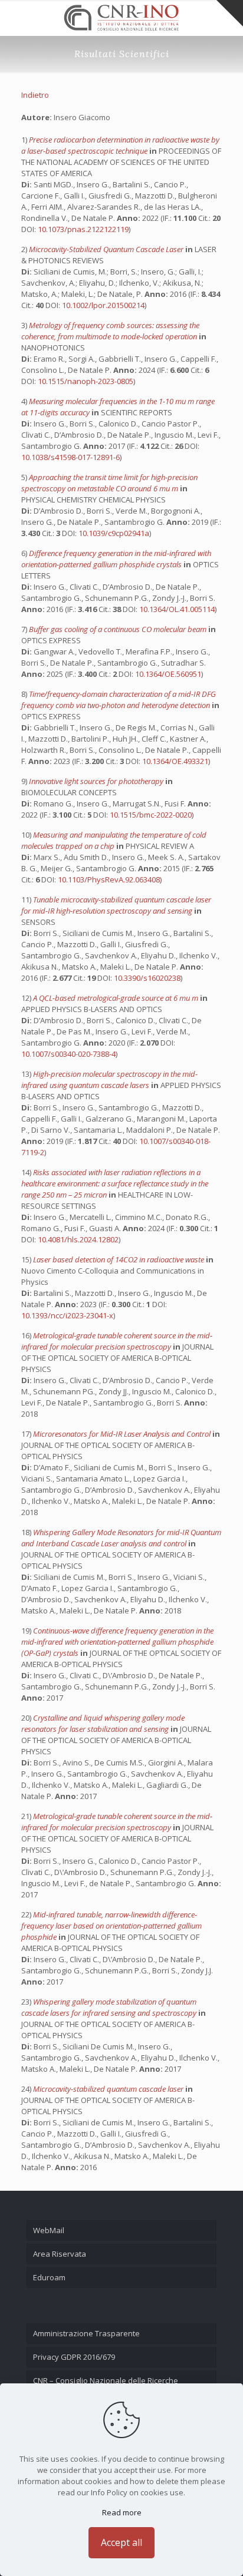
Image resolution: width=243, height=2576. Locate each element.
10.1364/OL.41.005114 (177, 609)
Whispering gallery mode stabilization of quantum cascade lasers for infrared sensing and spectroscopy (110, 2007)
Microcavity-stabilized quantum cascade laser (109, 2089)
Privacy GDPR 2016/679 (74, 2357)
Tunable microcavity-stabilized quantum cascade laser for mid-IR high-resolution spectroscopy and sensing (116, 905)
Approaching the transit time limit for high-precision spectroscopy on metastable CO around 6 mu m (109, 483)
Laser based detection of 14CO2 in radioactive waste (119, 1259)
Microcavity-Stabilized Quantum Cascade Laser (107, 249)
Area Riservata (60, 2254)
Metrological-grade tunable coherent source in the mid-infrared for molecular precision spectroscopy (117, 1341)
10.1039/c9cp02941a (114, 533)
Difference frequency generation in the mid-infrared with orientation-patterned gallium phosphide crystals (116, 559)
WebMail (49, 2230)
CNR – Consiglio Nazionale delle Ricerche (106, 2380)
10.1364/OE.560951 (168, 674)
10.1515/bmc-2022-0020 (151, 815)
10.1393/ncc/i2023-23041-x (67, 1315)
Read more (122, 2512)
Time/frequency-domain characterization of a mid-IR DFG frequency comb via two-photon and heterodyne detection (119, 700)
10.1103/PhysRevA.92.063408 (109, 879)
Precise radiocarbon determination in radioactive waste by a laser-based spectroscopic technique (120, 145)
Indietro (35, 95)
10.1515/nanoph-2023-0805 (86, 381)
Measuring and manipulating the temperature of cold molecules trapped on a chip (114, 840)
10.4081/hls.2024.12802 (78, 1239)
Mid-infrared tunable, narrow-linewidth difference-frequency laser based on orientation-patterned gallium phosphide (111, 1926)
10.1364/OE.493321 (175, 761)
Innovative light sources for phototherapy (97, 781)
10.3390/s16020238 (147, 978)
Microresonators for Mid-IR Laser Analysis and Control (123, 1434)
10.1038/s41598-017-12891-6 (70, 457)
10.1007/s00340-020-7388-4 (68, 1054)
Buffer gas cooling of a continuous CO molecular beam (119, 629)
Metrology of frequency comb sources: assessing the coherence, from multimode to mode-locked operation (110, 331)
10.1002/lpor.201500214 (103, 305)
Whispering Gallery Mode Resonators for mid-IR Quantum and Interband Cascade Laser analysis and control (121, 1538)
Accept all (121, 2542)
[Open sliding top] (230, 13)
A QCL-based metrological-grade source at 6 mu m (116, 998)
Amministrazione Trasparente (86, 2333)
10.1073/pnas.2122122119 (83, 229)
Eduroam (49, 2277)
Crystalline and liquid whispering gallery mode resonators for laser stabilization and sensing (103, 1723)
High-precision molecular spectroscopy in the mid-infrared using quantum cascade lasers (109, 1079)
